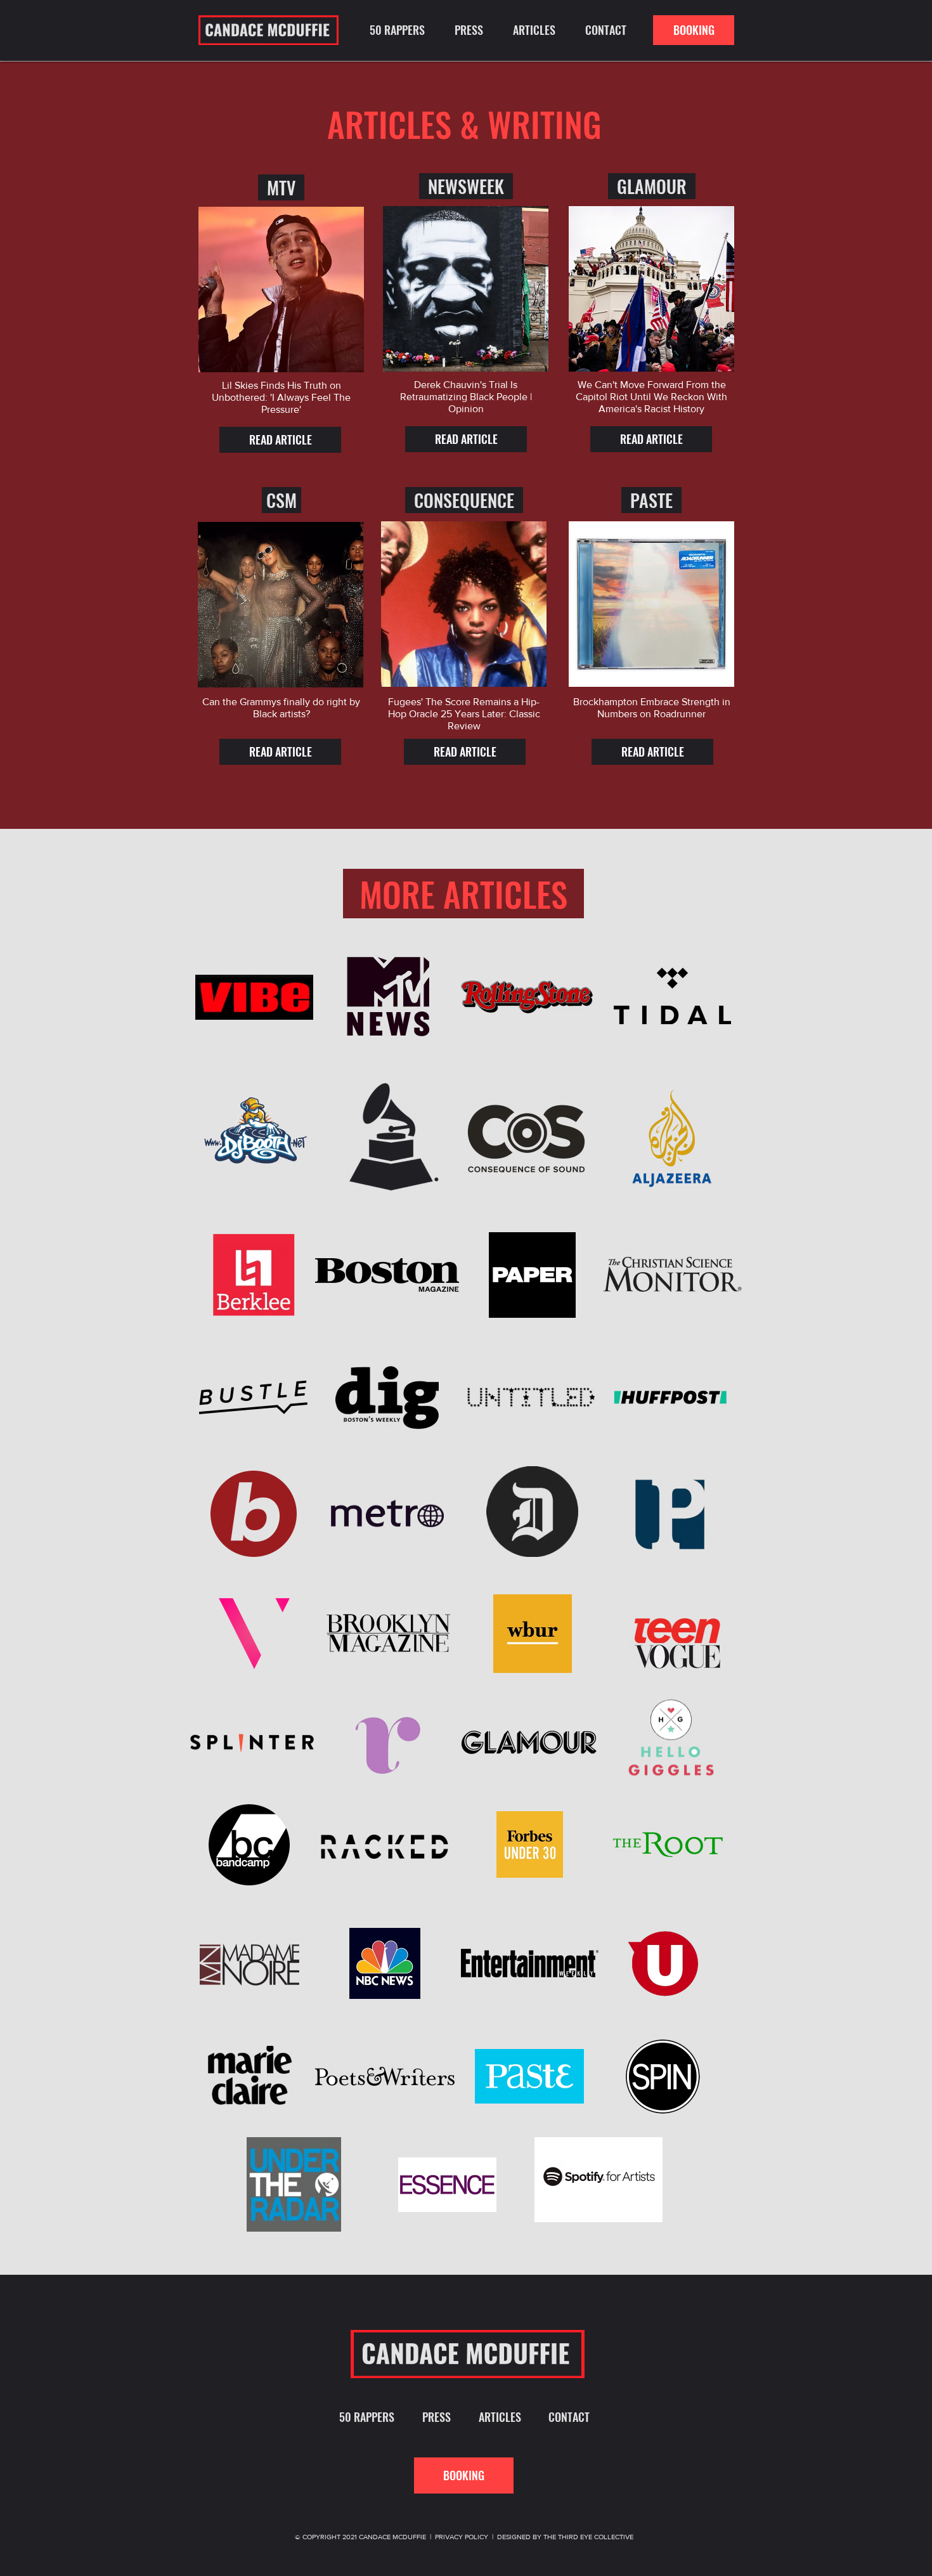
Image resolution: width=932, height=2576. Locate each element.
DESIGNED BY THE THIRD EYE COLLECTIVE (565, 2537)
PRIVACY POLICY (462, 2537)
